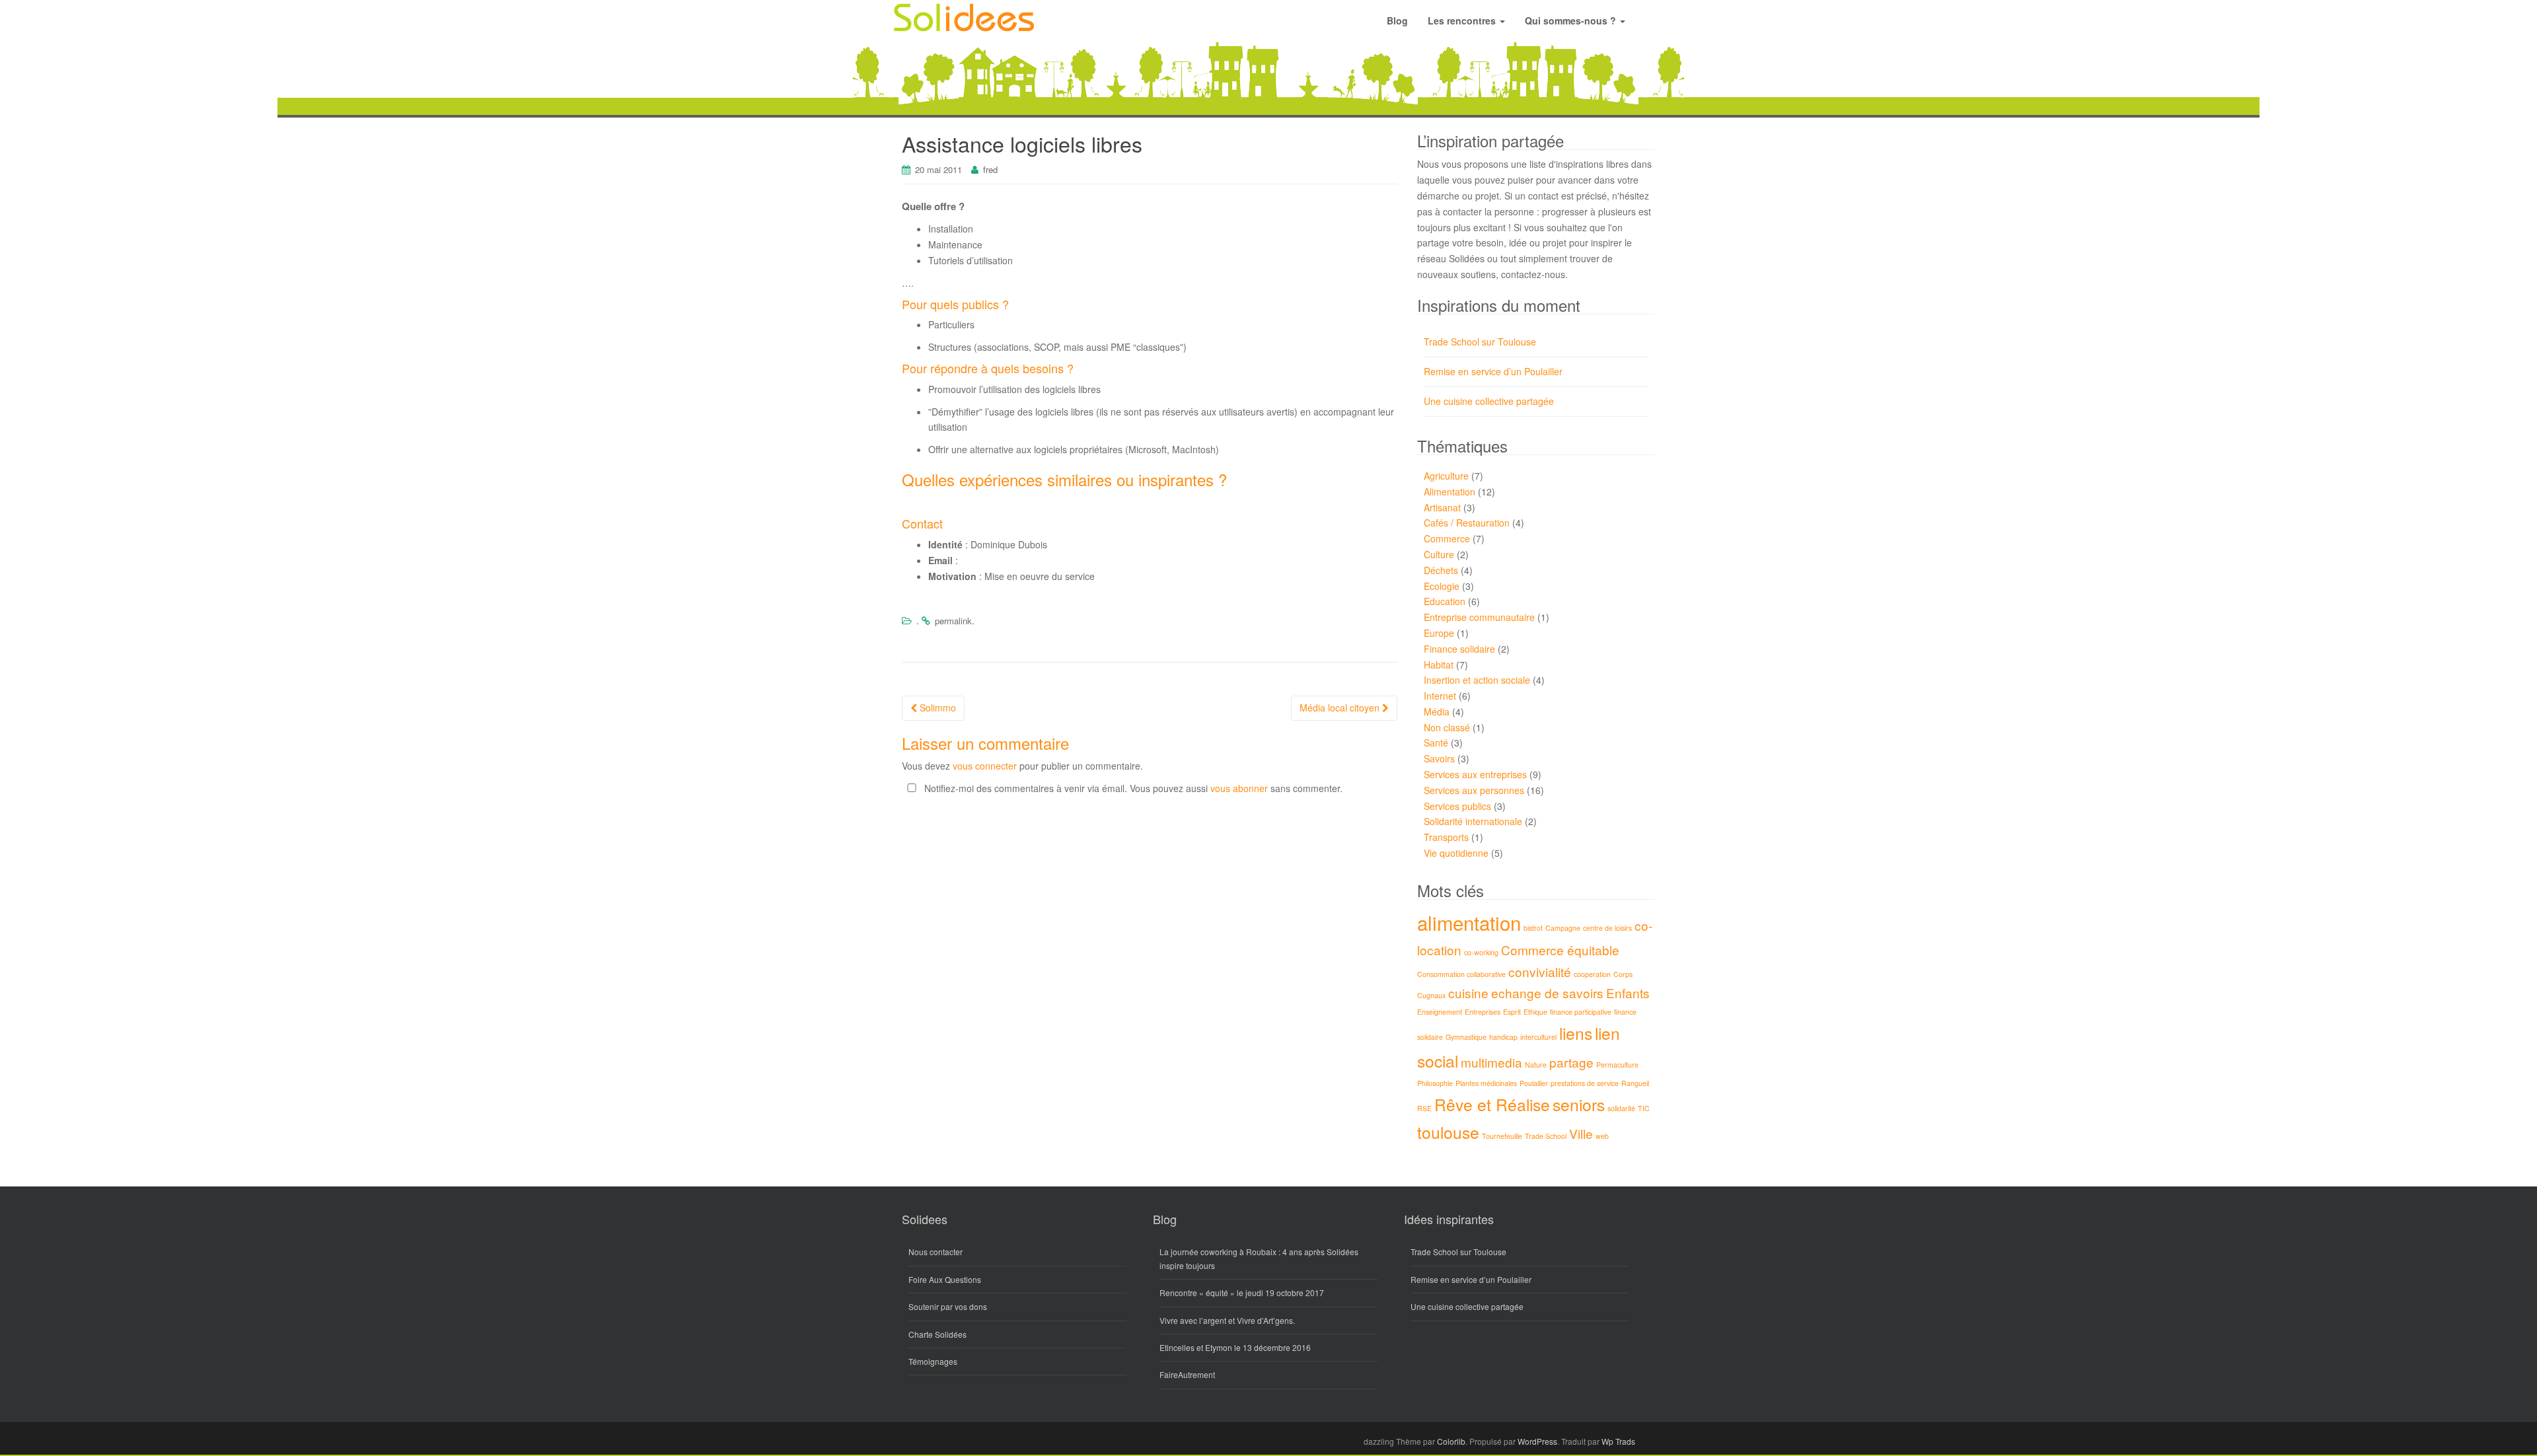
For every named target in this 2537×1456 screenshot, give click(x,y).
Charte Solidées (938, 1334)
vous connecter (985, 766)
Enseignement (1440, 1012)
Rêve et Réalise (1492, 1104)
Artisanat (1442, 507)
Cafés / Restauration (1467, 523)
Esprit (1512, 1012)
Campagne (1563, 928)
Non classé (1447, 727)
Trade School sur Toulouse (1480, 342)
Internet (1440, 696)
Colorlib (1451, 1441)
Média (1437, 711)
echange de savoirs (1547, 993)
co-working (1481, 952)
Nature (1536, 1065)
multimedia (1491, 1062)
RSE (1424, 1108)
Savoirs (1439, 758)
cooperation (1592, 974)
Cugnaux (1431, 995)
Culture (1439, 554)
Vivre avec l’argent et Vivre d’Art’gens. (1227, 1320)
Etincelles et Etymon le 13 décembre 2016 (1235, 1347)
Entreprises (1483, 1012)
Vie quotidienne (1456, 853)
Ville (1581, 1133)
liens (1576, 1033)
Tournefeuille (1502, 1136)
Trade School (1546, 1136)
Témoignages (933, 1361)
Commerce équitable (1560, 950)
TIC (1644, 1108)
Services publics (1457, 806)
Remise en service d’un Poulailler (1493, 371)
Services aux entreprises (1475, 774)
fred (990, 169)
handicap (1503, 1037)
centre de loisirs (1607, 928)
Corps (1623, 974)
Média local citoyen (1341, 708)
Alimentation (1450, 491)
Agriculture (1446, 476)
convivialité (1540, 971)
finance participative (1581, 1012)
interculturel (1538, 1037)
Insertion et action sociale (1477, 680)
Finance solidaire (1459, 649)
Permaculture (1617, 1065)
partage (1571, 1062)
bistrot (1533, 928)
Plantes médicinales (1486, 1083)
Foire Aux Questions (945, 1279)
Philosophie (1435, 1083)
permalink (953, 621)
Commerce (1447, 538)
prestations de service (1585, 1083)
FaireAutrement (1187, 1374)
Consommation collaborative (1461, 974)
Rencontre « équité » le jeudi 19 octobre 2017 (1242, 1292)
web (1602, 1136)
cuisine (1468, 993)
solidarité (1621, 1108)
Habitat (1439, 665)
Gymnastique (1466, 1037)
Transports (1446, 837)
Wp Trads (1618, 1441)
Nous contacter (936, 1252)
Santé (1436, 743)
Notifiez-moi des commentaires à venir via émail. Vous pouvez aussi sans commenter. (1132, 788)
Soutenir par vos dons (948, 1306)
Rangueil (1635, 1083)
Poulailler (1534, 1083)
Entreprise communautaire (1479, 617)
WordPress (1537, 1441)
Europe (1439, 633)
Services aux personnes (1474, 790)
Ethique (1535, 1012)
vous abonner (1239, 788)
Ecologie (1442, 586)
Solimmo (937, 708)
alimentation (1469, 922)
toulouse (1448, 1132)
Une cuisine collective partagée (1489, 401)
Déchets (1441, 570)
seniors (1579, 1104)
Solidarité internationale (1473, 821)
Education (1445, 601)
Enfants (1628, 993)
